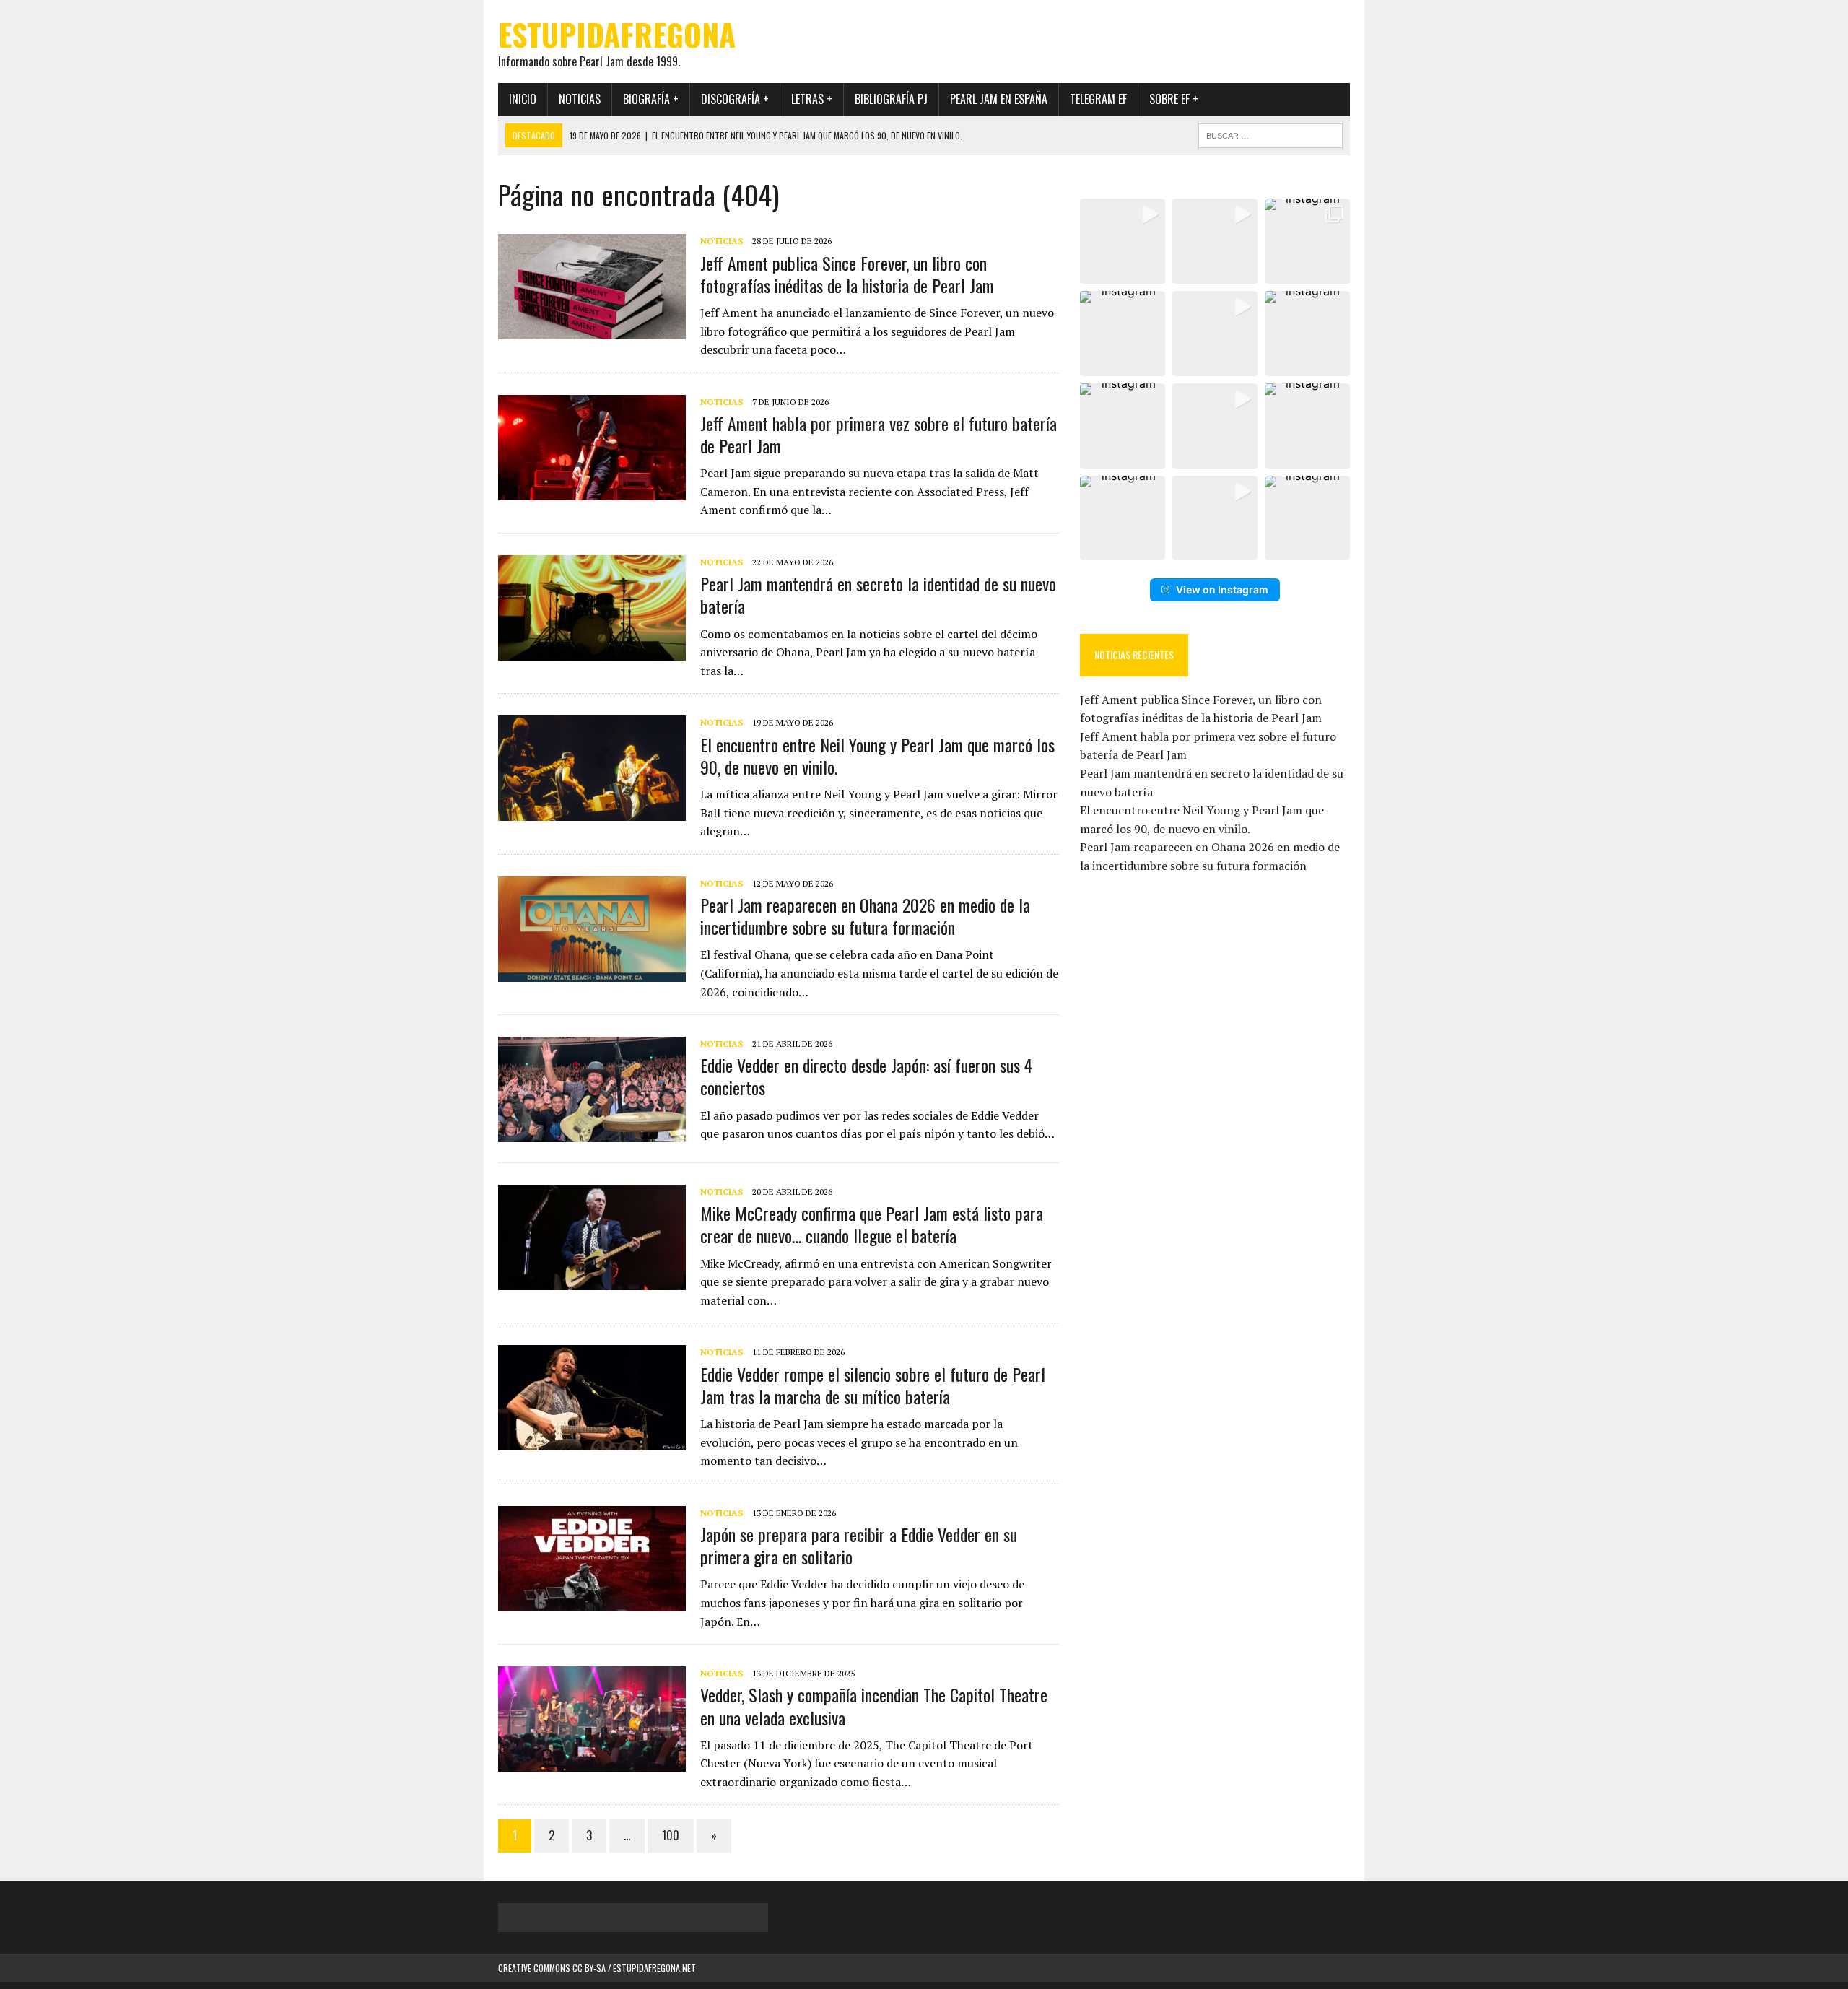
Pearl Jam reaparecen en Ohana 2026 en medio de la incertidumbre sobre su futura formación (865, 916)
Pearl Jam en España (999, 99)
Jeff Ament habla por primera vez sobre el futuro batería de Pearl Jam (879, 434)
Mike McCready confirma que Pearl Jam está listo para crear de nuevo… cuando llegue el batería (872, 1224)
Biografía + (651, 99)
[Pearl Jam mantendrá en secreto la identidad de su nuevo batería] (592, 650)
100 (671, 1835)
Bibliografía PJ (891, 99)
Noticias (580, 99)
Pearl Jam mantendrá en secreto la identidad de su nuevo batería (878, 595)
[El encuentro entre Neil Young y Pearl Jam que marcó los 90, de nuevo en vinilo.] (592, 811)
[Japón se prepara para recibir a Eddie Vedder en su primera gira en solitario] (592, 1601)
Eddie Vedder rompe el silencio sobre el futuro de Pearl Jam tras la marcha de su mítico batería (873, 1385)
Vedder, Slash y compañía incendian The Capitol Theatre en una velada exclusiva (874, 1706)
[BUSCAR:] (1270, 134)
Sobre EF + (1174, 99)
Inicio (523, 99)
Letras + (812, 99)
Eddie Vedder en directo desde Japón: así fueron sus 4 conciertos (866, 1076)
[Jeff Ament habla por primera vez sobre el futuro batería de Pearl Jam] (592, 490)
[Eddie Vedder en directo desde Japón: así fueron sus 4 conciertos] (592, 1133)
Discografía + (735, 99)
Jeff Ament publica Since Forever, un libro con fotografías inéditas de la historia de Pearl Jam (847, 274)
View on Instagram (1222, 589)
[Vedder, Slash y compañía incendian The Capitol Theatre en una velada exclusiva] (592, 1762)
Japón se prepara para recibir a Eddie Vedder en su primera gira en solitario (859, 1545)
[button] (1123, 241)
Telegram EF (1098, 99)
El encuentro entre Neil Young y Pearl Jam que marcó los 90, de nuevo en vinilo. (877, 756)
